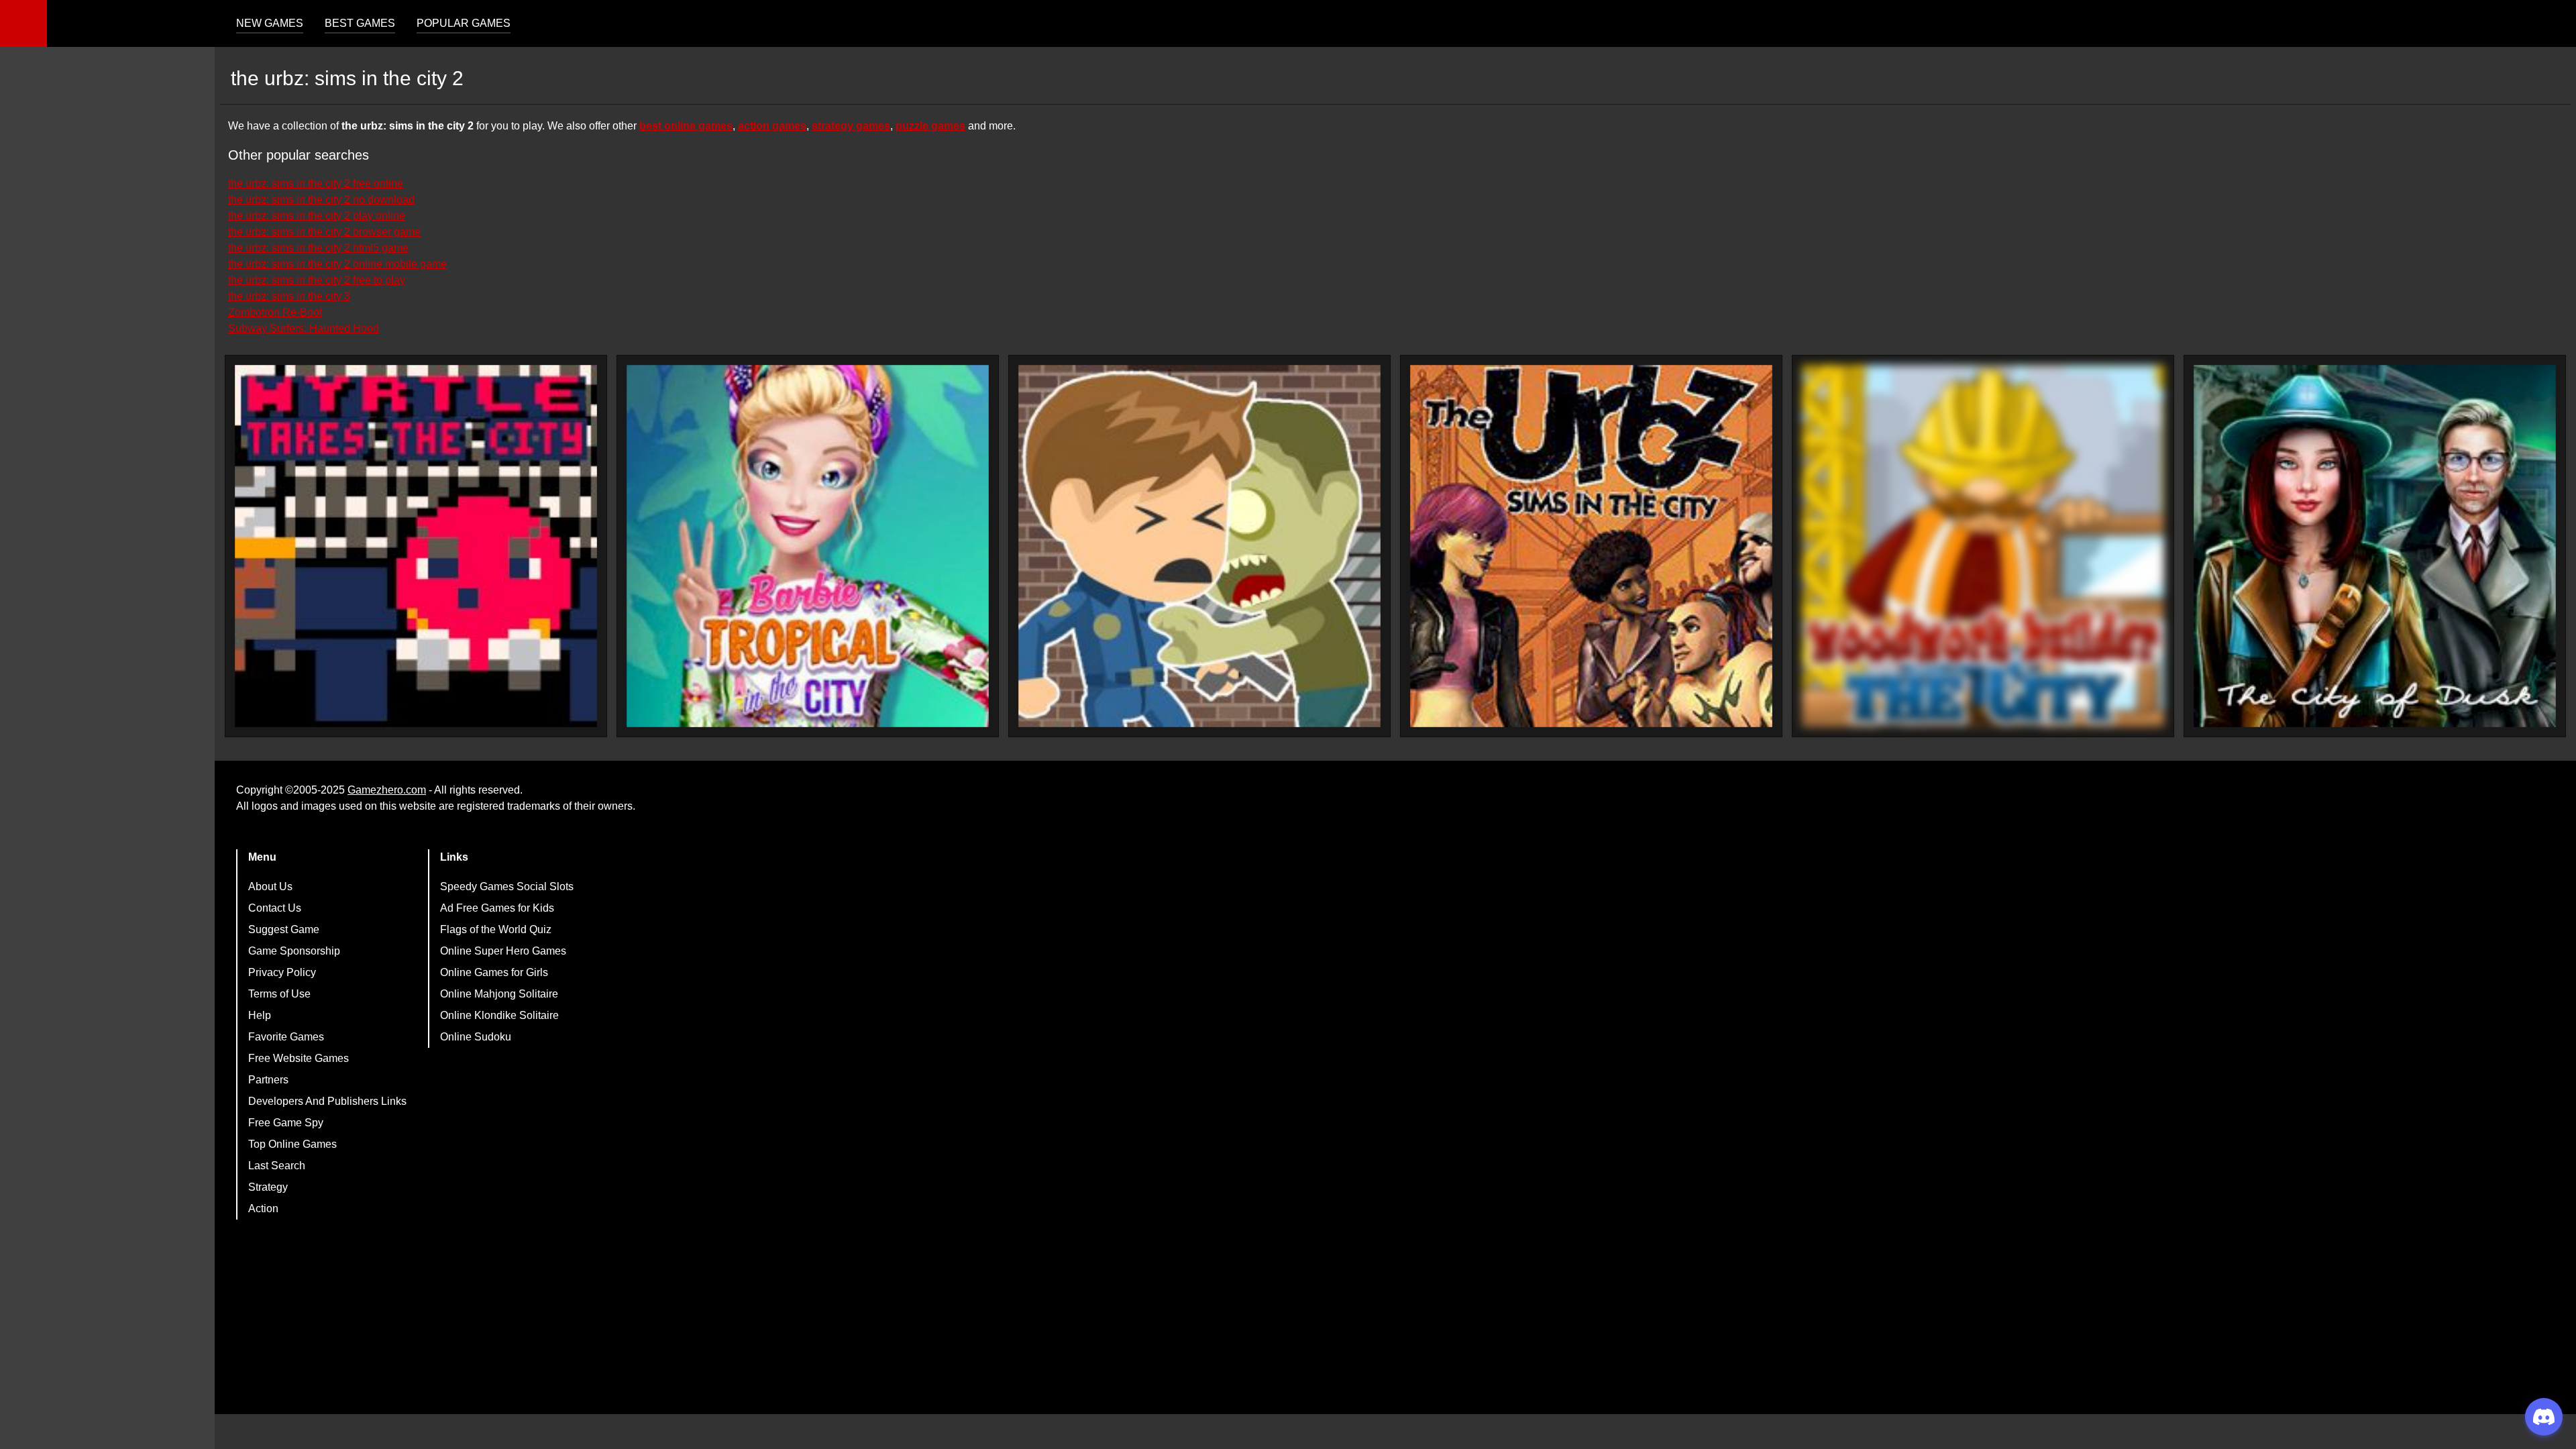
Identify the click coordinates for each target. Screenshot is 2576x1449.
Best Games (360, 23)
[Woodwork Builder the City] (1983, 546)
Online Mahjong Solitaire (499, 994)
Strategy (268, 1187)
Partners (268, 1080)
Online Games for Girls (494, 972)
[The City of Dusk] (2375, 546)
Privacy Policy (282, 972)
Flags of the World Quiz (496, 929)
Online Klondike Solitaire (499, 1015)
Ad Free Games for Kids (497, 908)
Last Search (277, 1166)
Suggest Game (284, 929)
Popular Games (464, 23)
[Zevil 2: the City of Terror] (1199, 546)
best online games (686, 126)
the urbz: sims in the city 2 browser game (324, 232)
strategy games (851, 126)
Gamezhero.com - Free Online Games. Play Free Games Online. (131, 23)
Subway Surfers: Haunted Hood (304, 328)
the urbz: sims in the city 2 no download (321, 200)
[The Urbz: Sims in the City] (1591, 546)
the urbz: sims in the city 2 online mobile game (337, 264)
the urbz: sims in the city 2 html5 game (318, 248)
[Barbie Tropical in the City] (808, 546)
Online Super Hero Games (503, 951)
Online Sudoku (476, 1037)
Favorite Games (286, 1037)
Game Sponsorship (294, 951)
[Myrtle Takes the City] (416, 546)
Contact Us (275, 908)
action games (772, 126)
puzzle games (930, 126)
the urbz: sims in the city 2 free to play (317, 280)
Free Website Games (299, 1058)
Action (263, 1209)
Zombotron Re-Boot (275, 312)
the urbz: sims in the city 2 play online (317, 216)
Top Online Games (292, 1144)
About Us (270, 887)
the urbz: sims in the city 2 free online (316, 183)
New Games (270, 23)
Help (260, 1015)
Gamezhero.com (387, 790)
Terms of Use (279, 994)
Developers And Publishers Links (327, 1101)
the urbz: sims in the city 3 (289, 296)
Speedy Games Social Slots (507, 887)
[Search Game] (2554, 26)
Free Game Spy (286, 1123)
